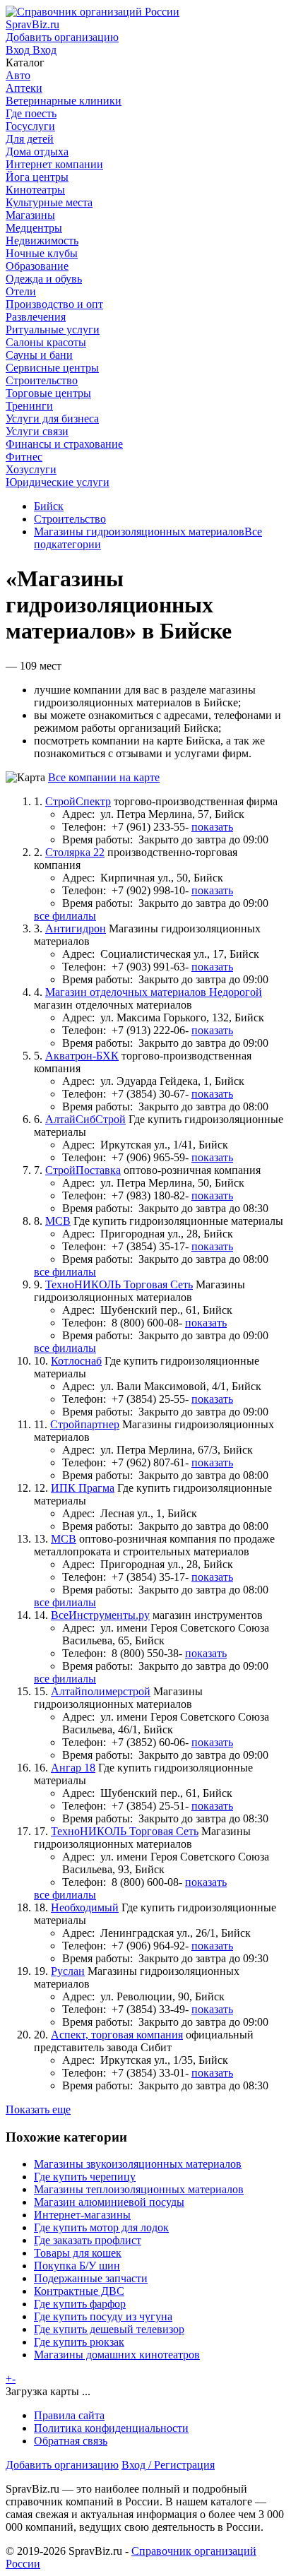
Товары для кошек (78, 2253)
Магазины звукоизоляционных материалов (138, 2164)
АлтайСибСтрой (85, 1119)
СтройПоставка (83, 1170)
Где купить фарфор (80, 2304)
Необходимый (85, 1907)
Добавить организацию (62, 2465)
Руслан (68, 1971)
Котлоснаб (76, 1361)
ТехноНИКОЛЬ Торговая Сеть (119, 1284)
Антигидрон (76, 928)
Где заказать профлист (88, 2240)
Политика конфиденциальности (111, 2428)
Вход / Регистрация (168, 2465)
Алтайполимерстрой (101, 1691)
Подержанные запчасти (91, 2278)
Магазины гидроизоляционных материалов (139, 532)
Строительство (70, 519)
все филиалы (65, 916)
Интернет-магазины (82, 2215)
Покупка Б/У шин (77, 2266)
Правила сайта (69, 2415)
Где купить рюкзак (79, 2342)
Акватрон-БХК (82, 1056)
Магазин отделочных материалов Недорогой (154, 992)
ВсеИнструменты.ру (100, 1615)
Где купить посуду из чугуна (103, 2316)
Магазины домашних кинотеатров (117, 2355)
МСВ (58, 1221)
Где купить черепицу (85, 2177)
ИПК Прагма (83, 1488)
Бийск (49, 506)
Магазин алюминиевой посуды (109, 2202)
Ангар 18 (73, 1768)
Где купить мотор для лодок (101, 2227)
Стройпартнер (85, 1424)
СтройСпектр (78, 801)
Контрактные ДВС (79, 2291)
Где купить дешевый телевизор (109, 2329)
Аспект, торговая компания (117, 2035)
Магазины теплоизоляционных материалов (139, 2189)
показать (212, 827)
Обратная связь (71, 2441)
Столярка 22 (75, 852)
